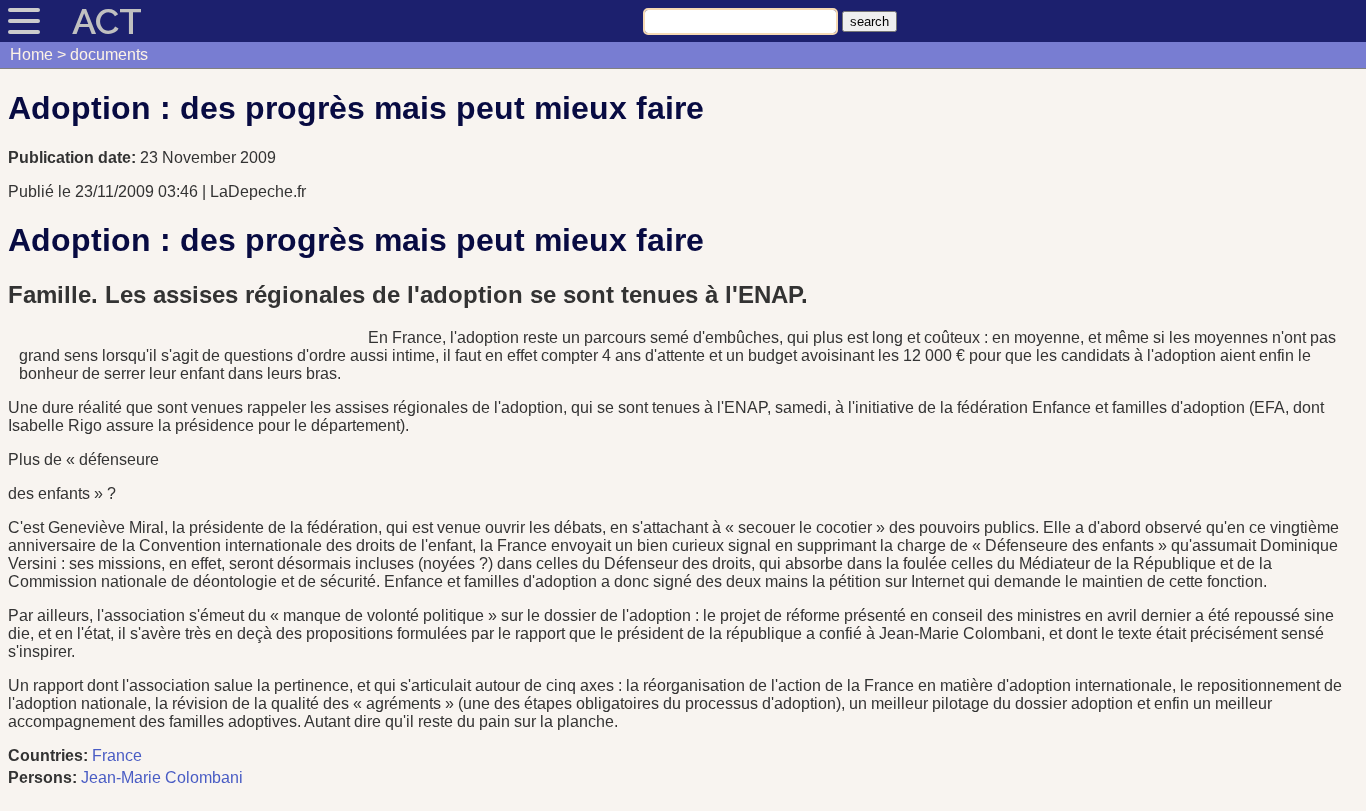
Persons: (42, 777)
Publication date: (74, 157)
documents (109, 54)
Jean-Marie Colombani (162, 777)
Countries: (48, 755)
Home (31, 54)
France (117, 755)
